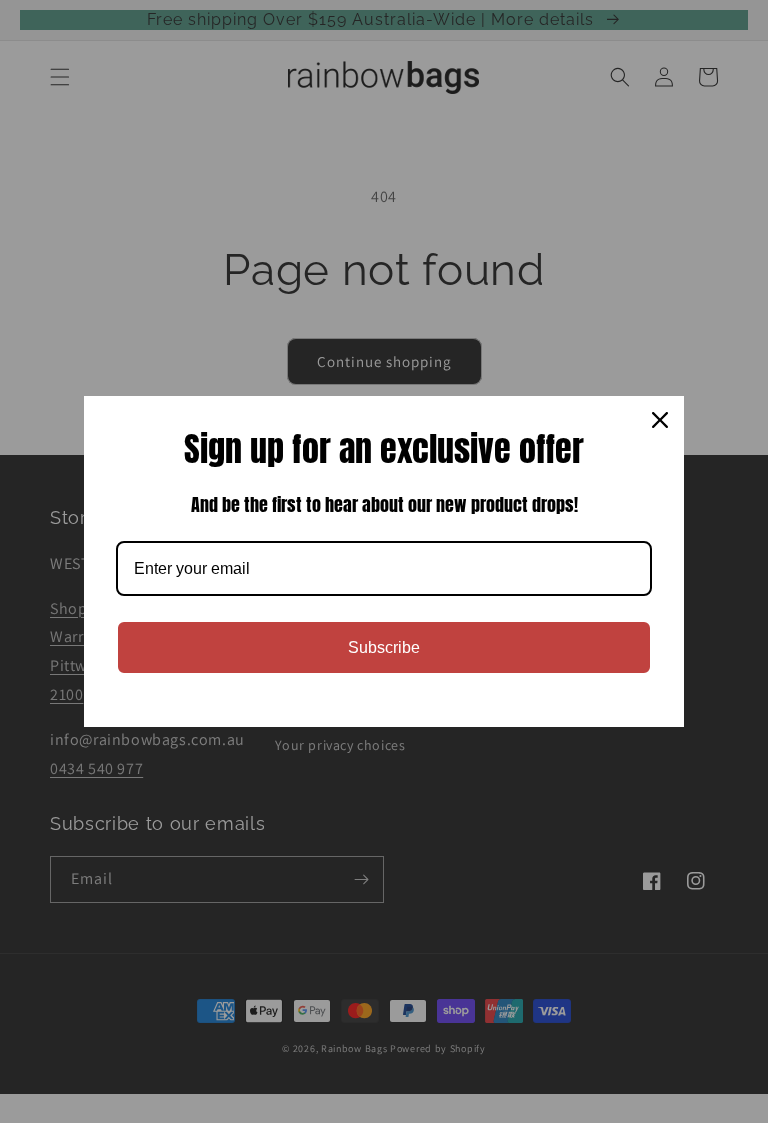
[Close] (660, 420)
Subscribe (384, 647)
